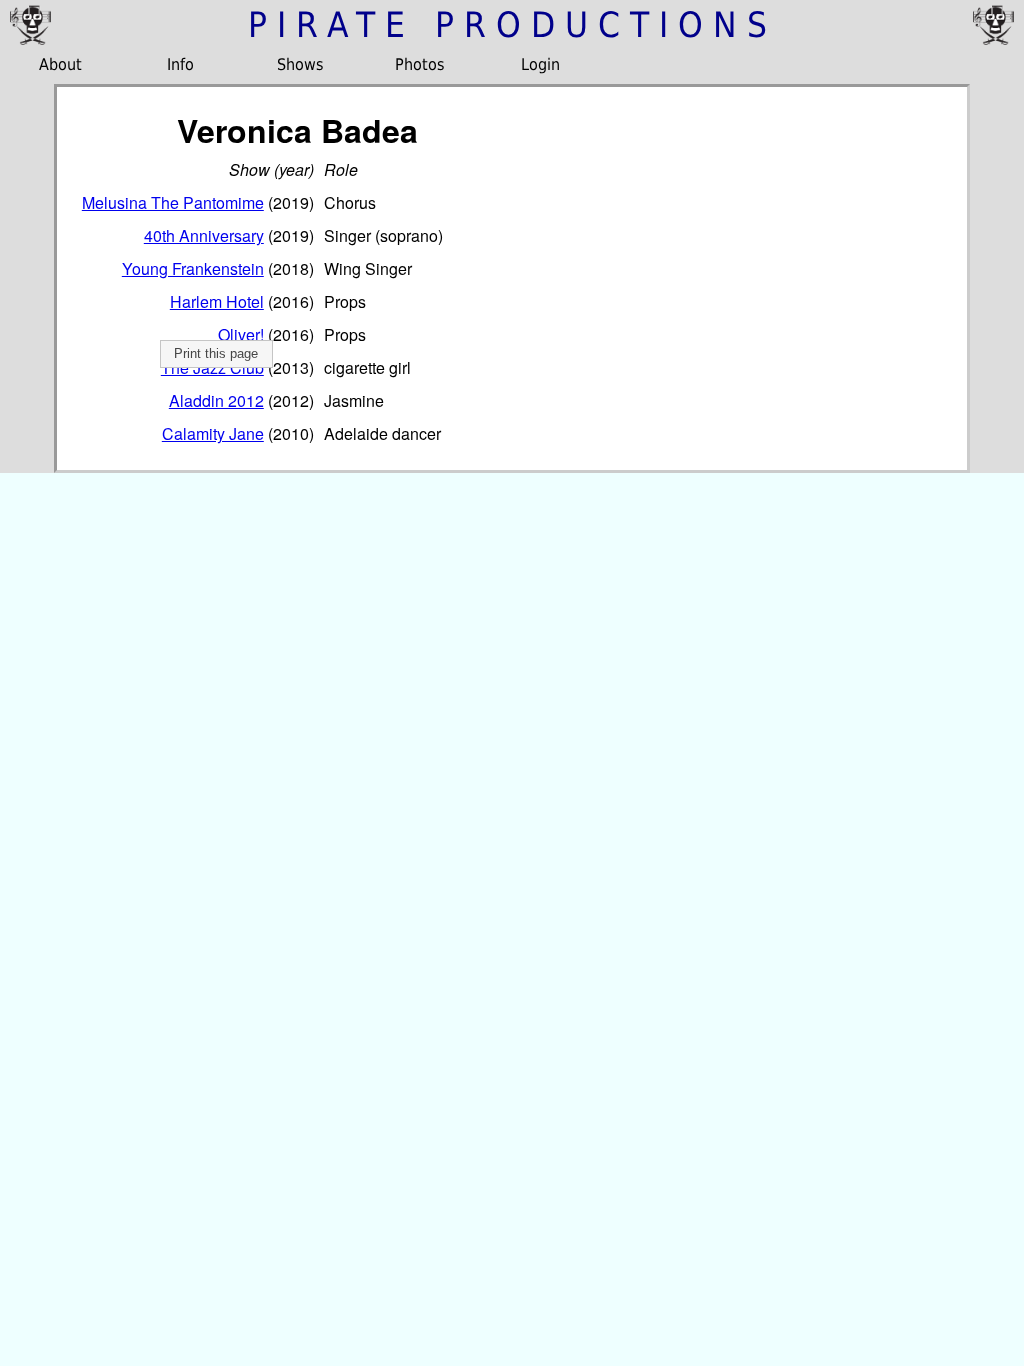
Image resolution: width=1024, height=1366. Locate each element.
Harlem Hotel (217, 301)
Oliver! (241, 334)
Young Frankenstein (193, 268)
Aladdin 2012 (216, 400)
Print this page (216, 353)
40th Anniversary (204, 235)
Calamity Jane (213, 433)
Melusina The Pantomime (173, 202)
